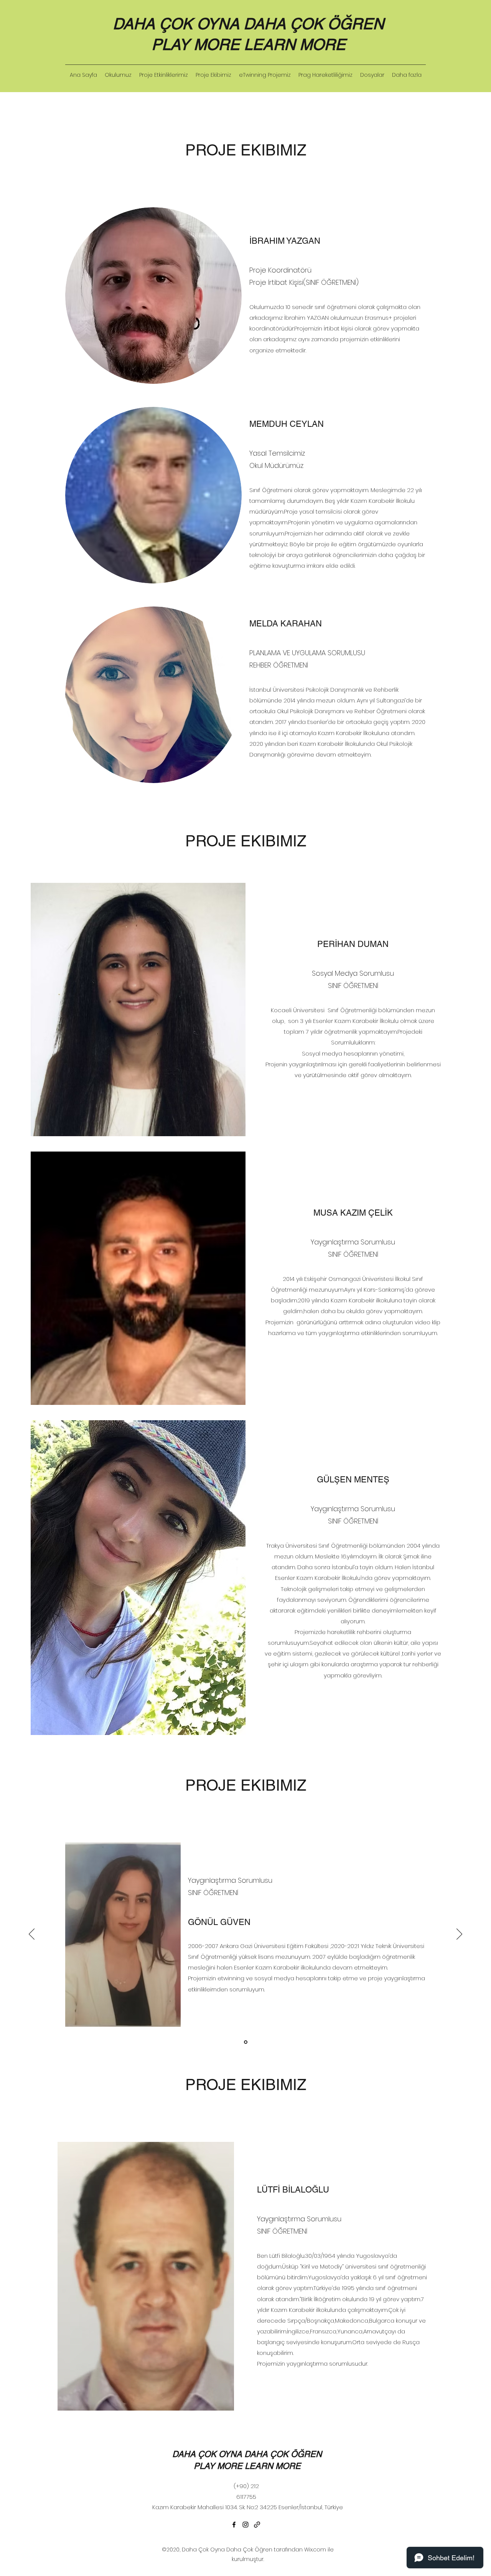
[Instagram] (245, 2525)
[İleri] (459, 1935)
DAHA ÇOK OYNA (178, 24)
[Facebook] (234, 2525)
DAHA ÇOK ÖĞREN (314, 24)
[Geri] (32, 1935)
